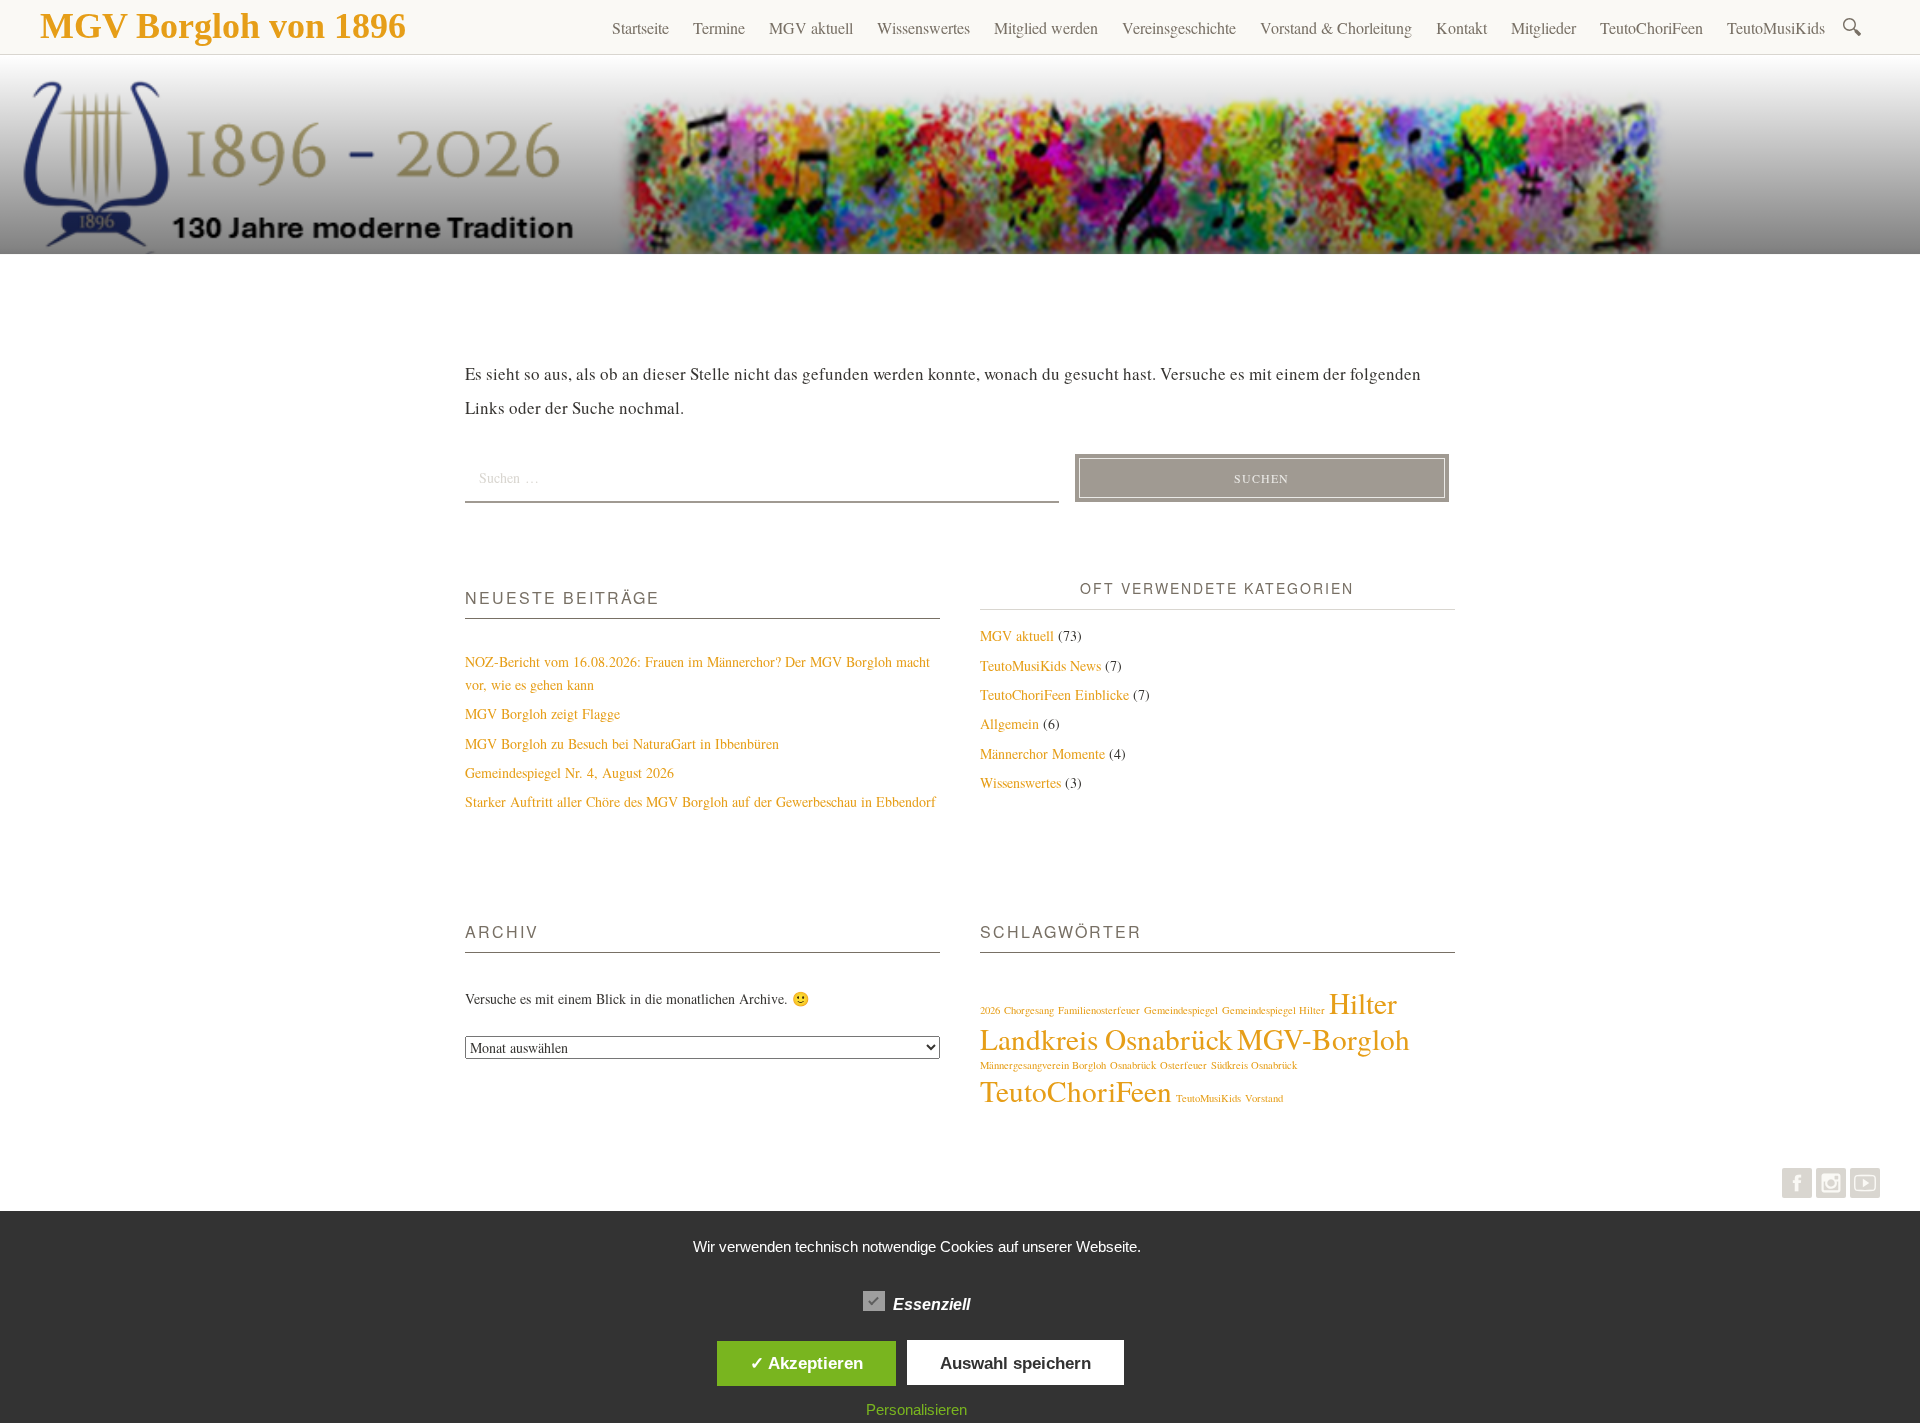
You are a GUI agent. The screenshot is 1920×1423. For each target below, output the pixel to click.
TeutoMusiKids (1776, 27)
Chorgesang (1029, 1010)
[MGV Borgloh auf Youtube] (1865, 1187)
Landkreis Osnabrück (1106, 1038)
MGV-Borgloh (1323, 1038)
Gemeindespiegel (1181, 1010)
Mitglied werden (1046, 27)
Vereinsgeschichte (1179, 27)
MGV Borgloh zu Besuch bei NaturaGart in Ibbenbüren (622, 743)
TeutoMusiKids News (1040, 665)
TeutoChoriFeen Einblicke (1054, 694)
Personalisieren (916, 1409)
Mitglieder (1543, 27)
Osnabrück (1133, 1065)
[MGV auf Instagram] (1831, 1187)
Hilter (1363, 1002)
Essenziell (931, 1304)
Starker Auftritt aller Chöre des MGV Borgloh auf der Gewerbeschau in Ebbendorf (700, 801)
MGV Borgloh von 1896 (223, 26)
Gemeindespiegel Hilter (1273, 1010)
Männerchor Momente (1042, 753)
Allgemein (1009, 723)
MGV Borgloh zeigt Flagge (542, 713)
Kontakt (1461, 27)
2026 (990, 1010)
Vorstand (1264, 1098)
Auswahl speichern (1015, 1363)
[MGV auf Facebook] (1797, 1187)
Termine (719, 27)
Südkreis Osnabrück (1254, 1065)
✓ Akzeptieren (806, 1363)
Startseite (640, 27)
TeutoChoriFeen (1651, 27)
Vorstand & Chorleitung (1336, 27)
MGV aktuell (811, 27)
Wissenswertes (923, 27)
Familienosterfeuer (1099, 1010)
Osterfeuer (1183, 1065)
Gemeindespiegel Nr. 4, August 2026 (569, 772)
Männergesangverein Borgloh (1043, 1065)
